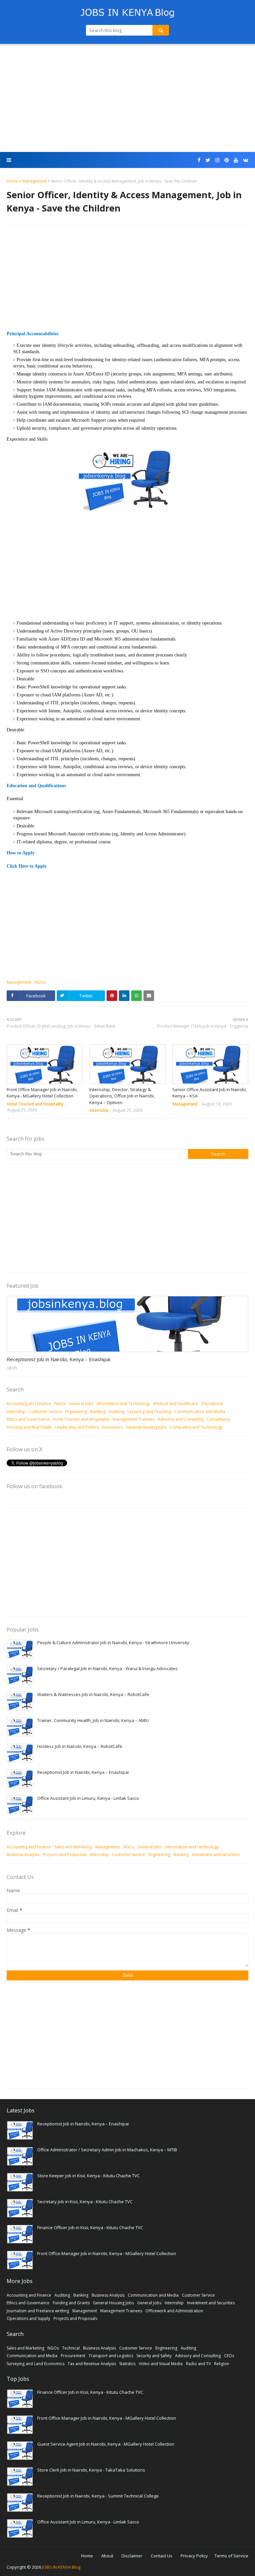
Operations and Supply (28, 2318)
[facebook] (199, 160)
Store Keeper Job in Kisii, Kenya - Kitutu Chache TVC (88, 2176)
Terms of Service (231, 2556)
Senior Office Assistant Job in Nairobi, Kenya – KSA (210, 1093)
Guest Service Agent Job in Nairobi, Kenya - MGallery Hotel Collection (106, 2444)
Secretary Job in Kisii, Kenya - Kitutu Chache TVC (85, 2202)
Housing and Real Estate (29, 1427)
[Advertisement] (127, 99)
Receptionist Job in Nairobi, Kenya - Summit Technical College (98, 2496)
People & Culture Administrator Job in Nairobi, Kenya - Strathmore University (113, 1643)
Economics (112, 1427)
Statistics (127, 2364)
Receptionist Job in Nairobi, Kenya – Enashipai (58, 1359)
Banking (98, 1412)
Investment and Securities (216, 1855)
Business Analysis (23, 1855)
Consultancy (218, 1419)
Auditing (116, 1412)
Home (12, 181)
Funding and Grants (71, 2303)
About (107, 2556)
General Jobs (81, 1404)
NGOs (40, 982)
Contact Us (162, 2556)
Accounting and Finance (29, 1404)
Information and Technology (123, 1404)
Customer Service (45, 1412)
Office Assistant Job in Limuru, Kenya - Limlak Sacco (88, 1798)
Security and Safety (154, 2356)
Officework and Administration (174, 2311)
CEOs (229, 2356)
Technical (71, 2348)
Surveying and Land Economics (36, 2364)
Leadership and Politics (77, 1427)
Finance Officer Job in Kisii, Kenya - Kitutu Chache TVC (90, 2227)
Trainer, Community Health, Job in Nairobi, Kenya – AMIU (93, 1720)
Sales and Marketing (73, 1847)
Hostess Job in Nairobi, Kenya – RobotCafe (80, 1746)
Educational (212, 1404)
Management (35, 181)
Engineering (76, 1412)
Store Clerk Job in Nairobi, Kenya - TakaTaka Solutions (91, 2470)
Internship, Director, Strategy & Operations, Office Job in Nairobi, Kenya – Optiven (122, 1096)
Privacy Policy (194, 2556)
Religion (222, 2364)
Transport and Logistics (111, 2356)
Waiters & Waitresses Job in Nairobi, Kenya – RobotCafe (93, 1694)
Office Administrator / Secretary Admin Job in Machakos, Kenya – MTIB (107, 2150)
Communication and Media (200, 1412)
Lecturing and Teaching (149, 1412)
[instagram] (217, 160)
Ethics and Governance (28, 1419)
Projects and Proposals (65, 1855)
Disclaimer (132, 2556)
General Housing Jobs (146, 1427)
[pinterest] (227, 160)
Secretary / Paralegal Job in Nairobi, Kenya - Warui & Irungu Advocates (107, 1668)
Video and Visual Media (161, 2364)
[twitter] (208, 160)
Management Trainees (133, 1419)
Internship (16, 1412)
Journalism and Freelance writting (38, 2311)
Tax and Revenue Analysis (92, 2364)
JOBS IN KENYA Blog (61, 2567)
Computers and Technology (196, 1427)
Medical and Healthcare (176, 1404)
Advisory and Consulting (181, 1419)
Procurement (73, 2356)
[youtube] (236, 160)
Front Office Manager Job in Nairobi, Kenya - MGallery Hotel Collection (42, 1093)
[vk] (245, 160)
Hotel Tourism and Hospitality (81, 1419)
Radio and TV (198, 2364)
